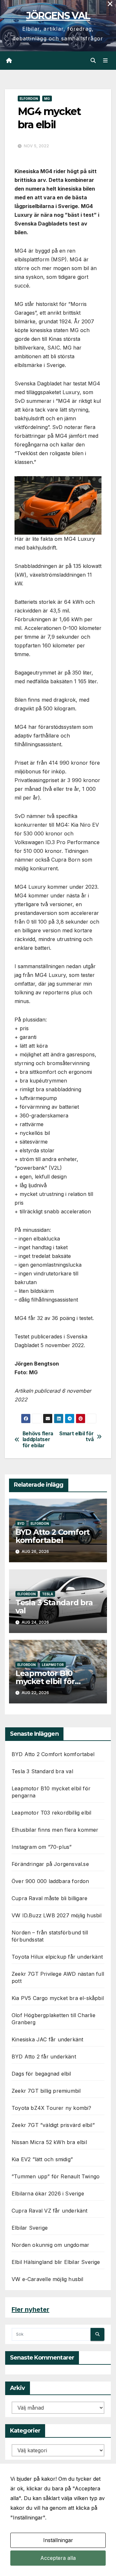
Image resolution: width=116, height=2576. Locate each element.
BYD (21, 1524)
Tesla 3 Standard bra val (54, 1607)
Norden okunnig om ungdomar (50, 2245)
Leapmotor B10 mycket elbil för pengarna (45, 1681)
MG (47, 99)
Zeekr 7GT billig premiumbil (46, 2091)
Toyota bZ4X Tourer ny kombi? (52, 2108)
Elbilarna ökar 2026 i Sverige (48, 2194)
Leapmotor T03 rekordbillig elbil (51, 1813)
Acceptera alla (58, 2558)
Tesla (48, 1594)
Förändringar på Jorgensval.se (50, 1864)
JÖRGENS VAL (58, 16)
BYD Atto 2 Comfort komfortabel (53, 1536)
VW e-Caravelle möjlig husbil (48, 2279)
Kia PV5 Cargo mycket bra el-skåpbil (58, 1998)
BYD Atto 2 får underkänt (44, 2057)
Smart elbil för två (76, 1437)
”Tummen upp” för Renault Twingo (56, 2176)
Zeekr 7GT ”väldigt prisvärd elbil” (53, 2125)
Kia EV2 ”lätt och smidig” (42, 2159)
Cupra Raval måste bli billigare (49, 1898)
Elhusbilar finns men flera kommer (55, 1830)
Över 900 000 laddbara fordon (50, 1881)
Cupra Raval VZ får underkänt (50, 2211)
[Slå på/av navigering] (106, 61)
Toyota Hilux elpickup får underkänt (57, 1957)
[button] (93, 60)
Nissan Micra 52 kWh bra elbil (49, 2142)
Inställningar (58, 2540)
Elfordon (29, 99)
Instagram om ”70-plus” (42, 1847)
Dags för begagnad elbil (41, 2074)
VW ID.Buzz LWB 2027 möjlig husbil (57, 1915)
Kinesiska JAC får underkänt (47, 2039)
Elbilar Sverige (30, 2228)
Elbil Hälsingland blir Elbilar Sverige (56, 2262)
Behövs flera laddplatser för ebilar (38, 1440)
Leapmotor (53, 1665)
